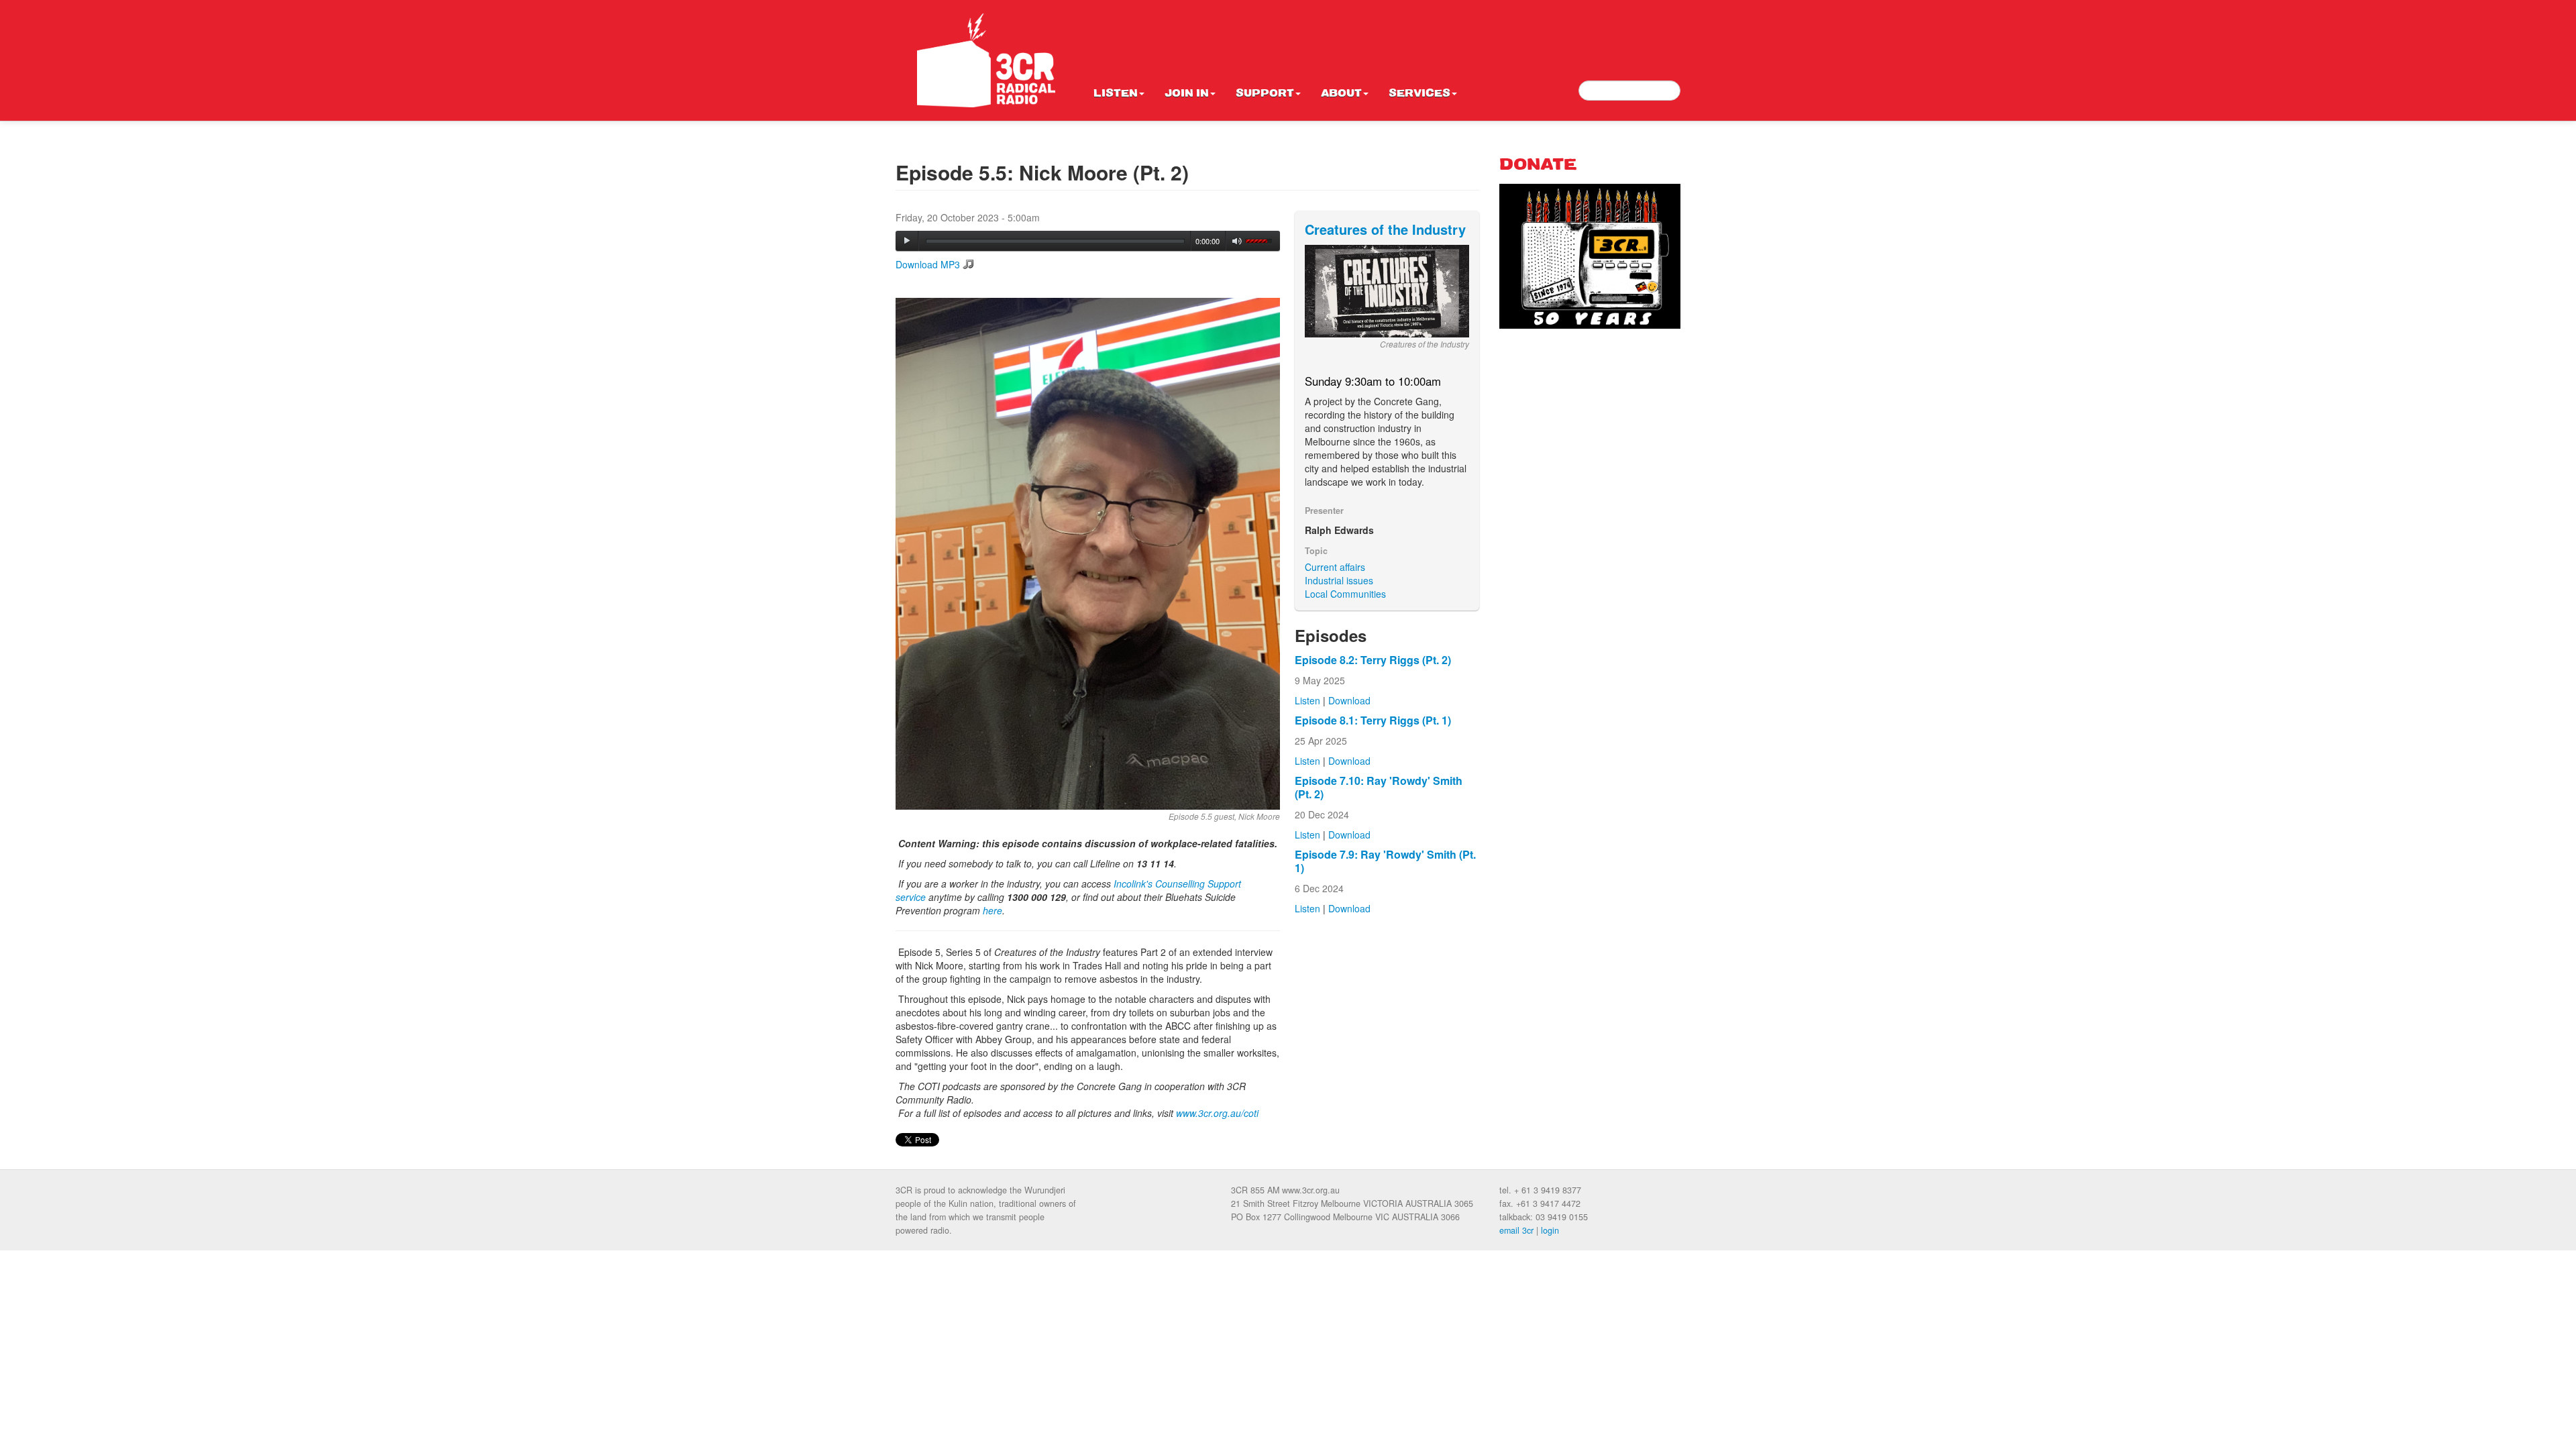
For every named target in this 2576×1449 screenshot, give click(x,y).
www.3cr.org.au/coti (1217, 1113)
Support (1265, 94)
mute (1237, 241)
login (1550, 1230)
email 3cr (1516, 1230)
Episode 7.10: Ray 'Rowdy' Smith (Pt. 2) (1379, 787)
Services (1419, 94)
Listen (1116, 94)
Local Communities (1345, 594)
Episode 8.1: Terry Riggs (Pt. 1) (1373, 720)
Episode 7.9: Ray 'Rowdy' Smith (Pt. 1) (1385, 861)
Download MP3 (928, 264)
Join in (1187, 94)
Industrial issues (1339, 580)
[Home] (986, 60)
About (1341, 94)
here (992, 910)
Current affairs (1335, 567)
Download (1349, 700)
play (907, 241)
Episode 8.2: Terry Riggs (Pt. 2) (1373, 660)
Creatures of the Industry (1385, 229)
